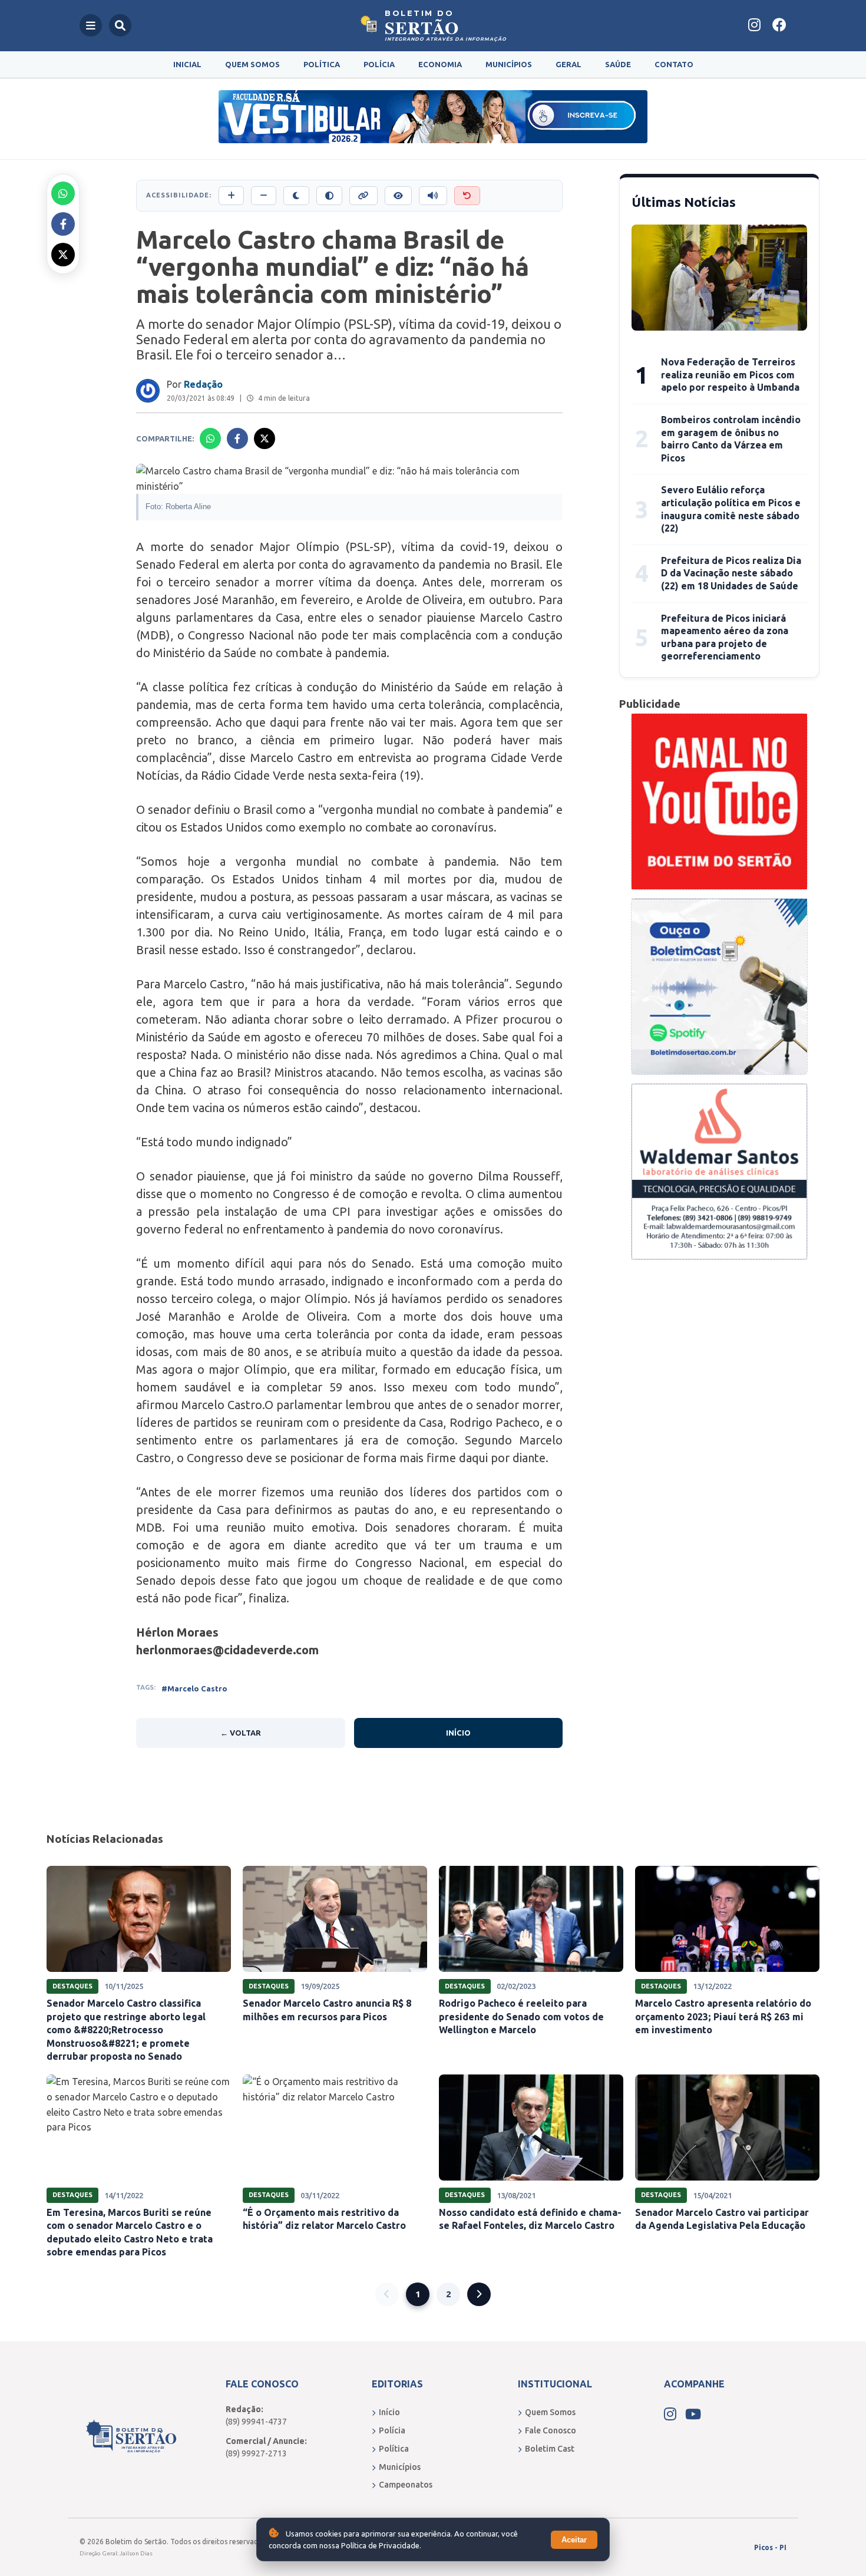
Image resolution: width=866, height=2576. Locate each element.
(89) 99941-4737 (256, 2422)
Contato (674, 64)
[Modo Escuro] (296, 196)
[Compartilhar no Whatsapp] (63, 193)
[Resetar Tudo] (467, 196)
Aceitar (574, 2540)
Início (458, 1733)
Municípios (509, 64)
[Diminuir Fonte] (264, 196)
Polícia (379, 64)
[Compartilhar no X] (63, 255)
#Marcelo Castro (194, 1688)
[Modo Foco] (398, 196)
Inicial (187, 64)
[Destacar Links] (363, 196)
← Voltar (241, 1733)
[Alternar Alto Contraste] (329, 196)
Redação (203, 384)
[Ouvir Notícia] (433, 196)
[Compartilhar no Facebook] (63, 224)
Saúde (618, 64)
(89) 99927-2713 (256, 2453)
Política (322, 64)
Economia (440, 64)
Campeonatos (406, 2485)
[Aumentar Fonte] (231, 196)
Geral (568, 64)
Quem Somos (252, 64)
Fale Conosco (551, 2430)
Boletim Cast (550, 2449)
